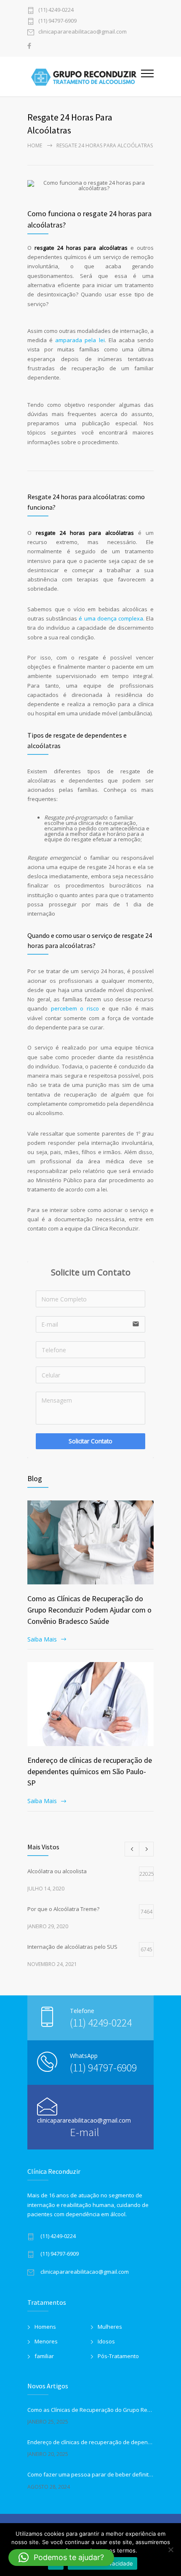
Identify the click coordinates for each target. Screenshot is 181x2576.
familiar (44, 2356)
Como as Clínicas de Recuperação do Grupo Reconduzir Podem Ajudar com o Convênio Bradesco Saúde (89, 1610)
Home (35, 145)
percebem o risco (75, 1008)
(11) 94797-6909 (57, 21)
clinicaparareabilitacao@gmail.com (83, 32)
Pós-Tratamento (118, 2356)
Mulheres (110, 2327)
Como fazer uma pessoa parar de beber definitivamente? (90, 2474)
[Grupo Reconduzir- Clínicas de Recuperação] (84, 76)
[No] (170, 2550)
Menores (46, 2341)
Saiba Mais (42, 1639)
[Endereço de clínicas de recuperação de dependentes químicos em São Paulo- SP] (90, 1704)
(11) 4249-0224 (56, 10)
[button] (61, 2558)
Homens (45, 2327)
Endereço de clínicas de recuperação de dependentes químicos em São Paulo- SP (90, 1771)
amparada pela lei (80, 340)
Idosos (106, 2341)
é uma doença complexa (111, 618)
